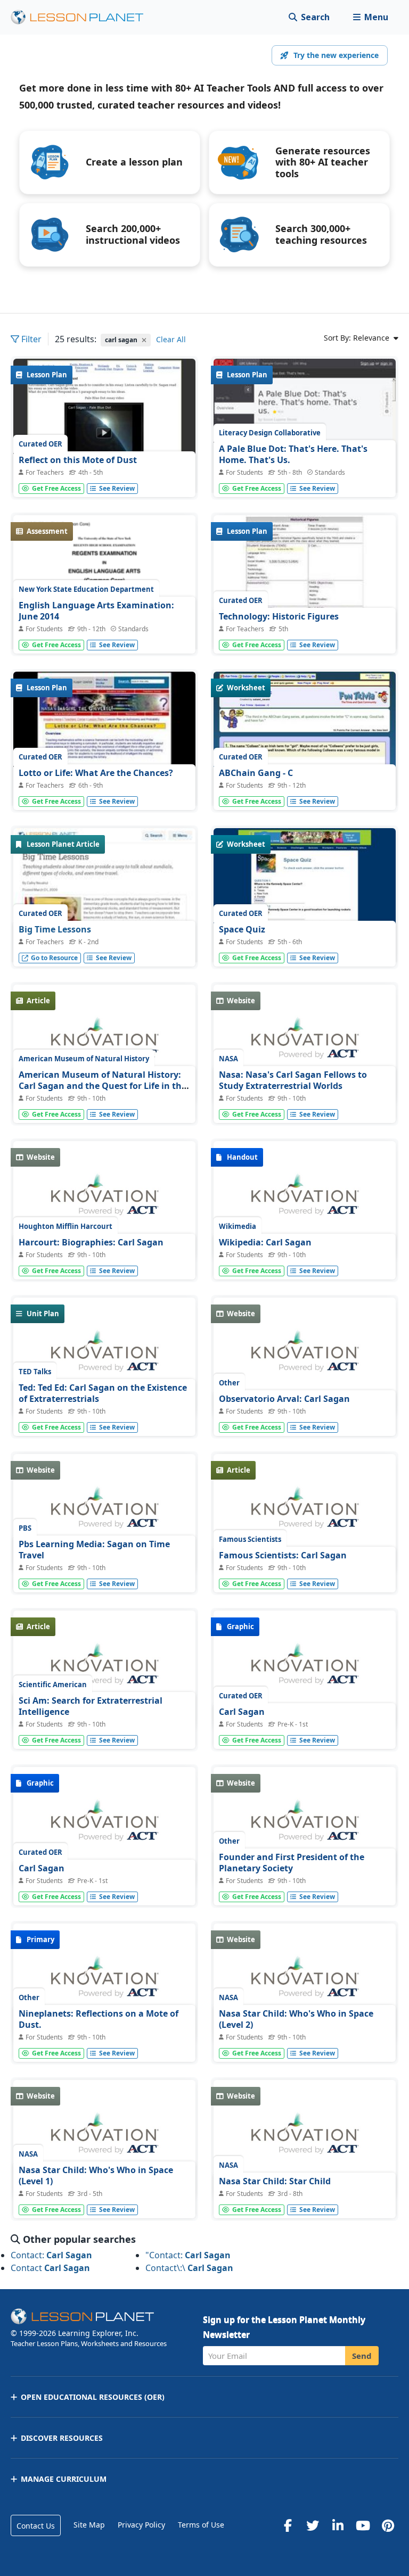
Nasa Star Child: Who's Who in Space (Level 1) (96, 2176)
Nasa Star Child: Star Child (275, 2181)
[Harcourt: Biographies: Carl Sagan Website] (104, 1200)
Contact (50, 2268)
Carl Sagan (242, 1712)
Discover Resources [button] (62, 2438)
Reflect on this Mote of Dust (78, 460)
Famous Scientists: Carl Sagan (283, 1555)
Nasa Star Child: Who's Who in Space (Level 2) (296, 2019)
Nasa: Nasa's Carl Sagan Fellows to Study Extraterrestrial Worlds (293, 1080)
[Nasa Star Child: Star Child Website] (305, 2139)
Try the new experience (336, 55)
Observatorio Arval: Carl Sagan (284, 1399)
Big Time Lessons (55, 929)
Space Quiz (242, 929)
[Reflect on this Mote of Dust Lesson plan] (104, 427)
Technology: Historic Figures (279, 616)
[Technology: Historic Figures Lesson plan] (305, 584)
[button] (370, 17)
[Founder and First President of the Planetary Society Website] (305, 1826)
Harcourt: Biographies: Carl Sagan (91, 1242)
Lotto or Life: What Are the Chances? (96, 773)
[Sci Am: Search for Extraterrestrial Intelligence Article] (104, 1670)
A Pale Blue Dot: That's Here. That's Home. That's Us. (293, 455)
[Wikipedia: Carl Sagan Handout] (305, 1200)
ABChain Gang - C (256, 773)
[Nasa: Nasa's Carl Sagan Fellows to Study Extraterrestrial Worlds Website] (305, 1044)
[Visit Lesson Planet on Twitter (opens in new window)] (313, 2525)
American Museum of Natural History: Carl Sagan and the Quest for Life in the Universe (103, 1086)
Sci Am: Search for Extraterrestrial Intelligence (91, 1706)
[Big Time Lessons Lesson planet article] (104, 919)
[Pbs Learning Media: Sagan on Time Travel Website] (104, 1513)
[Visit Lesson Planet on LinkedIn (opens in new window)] (338, 2525)
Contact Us (36, 2526)
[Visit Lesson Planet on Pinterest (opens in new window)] (388, 2525)
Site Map (89, 2525)
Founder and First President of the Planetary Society (292, 1863)
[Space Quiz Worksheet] (305, 897)
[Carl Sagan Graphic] (305, 1670)
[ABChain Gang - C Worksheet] (305, 740)
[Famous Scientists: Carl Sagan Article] (305, 1513)
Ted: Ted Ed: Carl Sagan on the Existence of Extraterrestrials (103, 1393)
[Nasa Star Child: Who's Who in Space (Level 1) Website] (104, 2139)
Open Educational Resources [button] (93, 2397)
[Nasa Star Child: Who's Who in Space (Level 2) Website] (305, 1983)
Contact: (51, 2255)
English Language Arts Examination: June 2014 (96, 611)
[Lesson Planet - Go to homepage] (83, 17)
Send (362, 2356)
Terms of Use (201, 2525)
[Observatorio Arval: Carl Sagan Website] (305, 1357)
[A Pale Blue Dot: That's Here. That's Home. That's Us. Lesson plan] (305, 475)
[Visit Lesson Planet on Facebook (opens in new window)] (288, 2525)
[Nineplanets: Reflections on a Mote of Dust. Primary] (104, 1983)
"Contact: (188, 2255)
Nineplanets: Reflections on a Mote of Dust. (99, 2019)
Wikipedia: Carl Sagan (265, 1242)
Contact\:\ (189, 2268)
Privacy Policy (141, 2525)
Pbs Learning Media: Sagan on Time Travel (94, 1550)
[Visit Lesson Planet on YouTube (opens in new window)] (363, 2525)
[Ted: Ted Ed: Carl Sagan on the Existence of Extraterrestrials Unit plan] (104, 1357)
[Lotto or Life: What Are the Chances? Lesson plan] (104, 740)
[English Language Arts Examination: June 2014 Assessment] (104, 625)
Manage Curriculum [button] (64, 2479)
